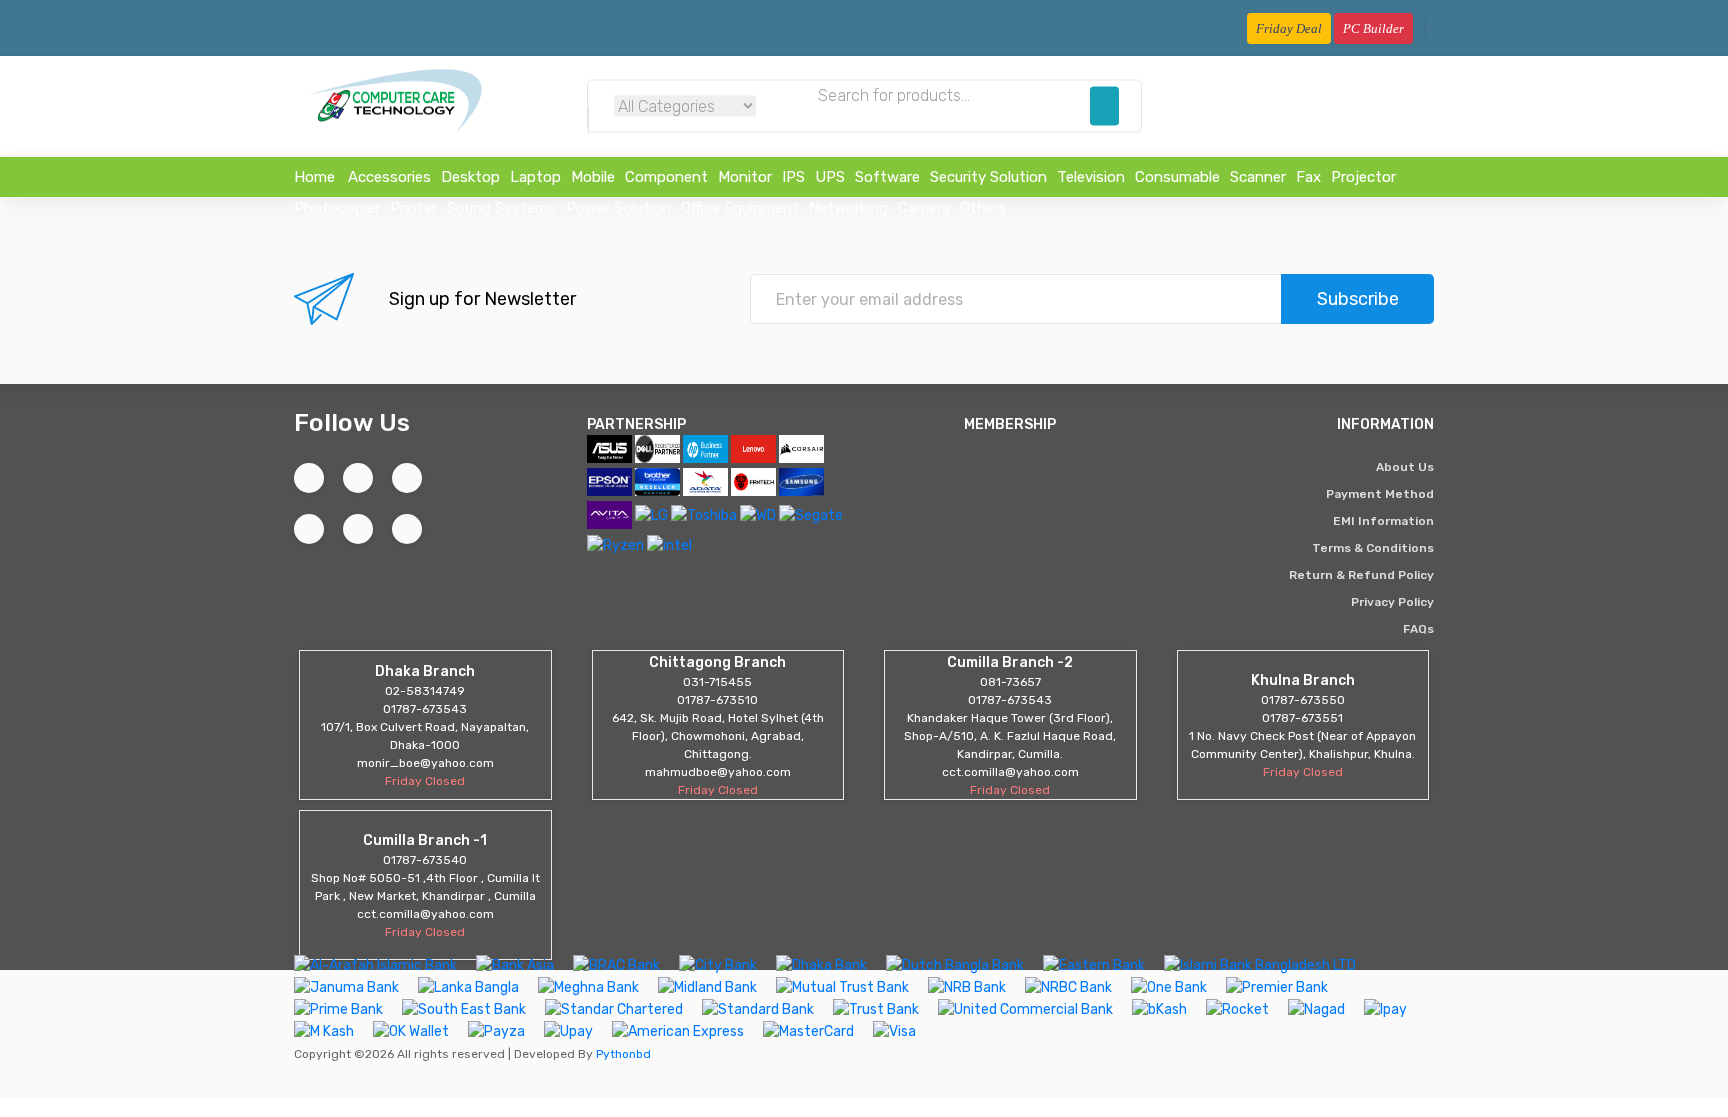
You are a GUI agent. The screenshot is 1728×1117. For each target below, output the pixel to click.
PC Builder (1373, 28)
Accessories (389, 177)
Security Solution (988, 177)
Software (887, 177)
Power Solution (618, 208)
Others (983, 208)
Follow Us (352, 422)
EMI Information (1383, 521)
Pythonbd (622, 1054)
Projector (1363, 177)
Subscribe (1358, 299)
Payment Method (1380, 494)
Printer (413, 208)
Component (666, 177)
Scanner (1258, 177)
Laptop (535, 177)
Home (314, 177)
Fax (1308, 177)
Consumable (1177, 177)
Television (1091, 177)
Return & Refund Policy (1361, 575)
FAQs (1418, 629)
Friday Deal (1289, 28)
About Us (1405, 467)
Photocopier (337, 208)
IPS (793, 177)
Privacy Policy (1392, 602)
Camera (924, 208)
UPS (830, 177)
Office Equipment (740, 208)
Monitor (745, 177)
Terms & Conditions (1373, 548)
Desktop (470, 177)
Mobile (593, 177)
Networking (848, 208)
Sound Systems (501, 208)
